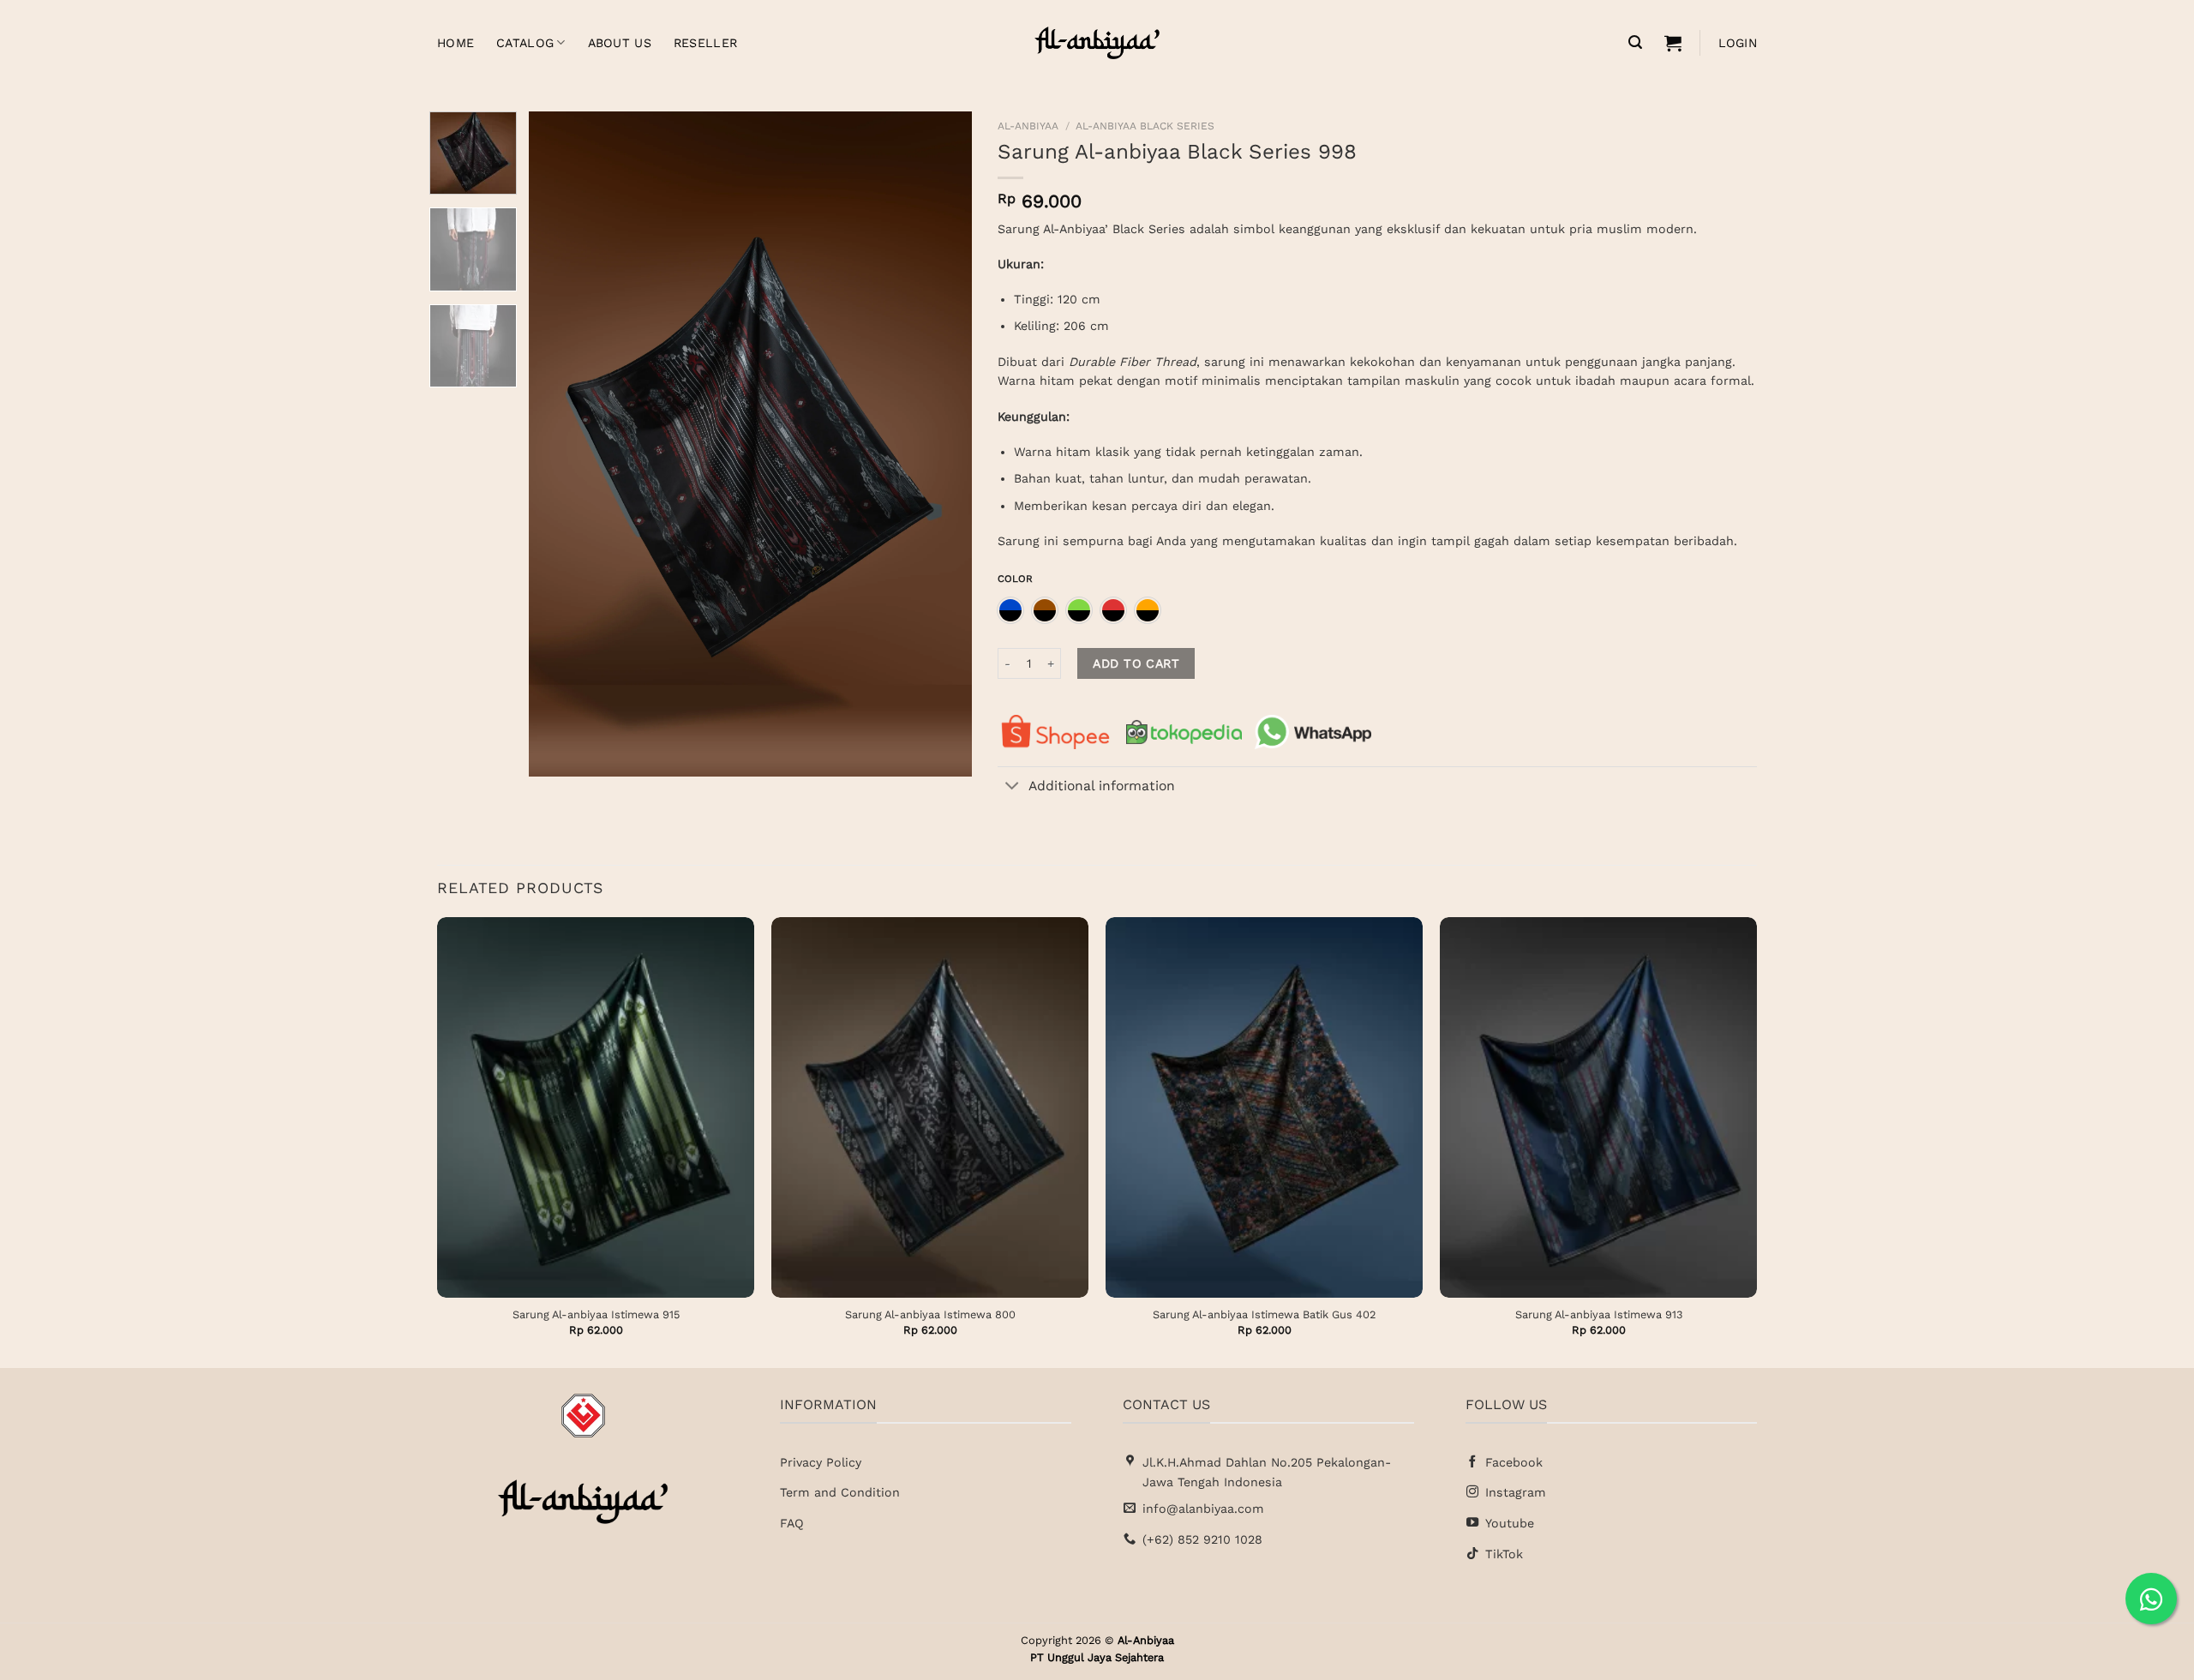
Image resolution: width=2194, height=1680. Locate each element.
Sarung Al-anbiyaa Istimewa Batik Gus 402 (1264, 1314)
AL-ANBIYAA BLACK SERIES (1145, 126)
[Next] (942, 444)
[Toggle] (1013, 787)
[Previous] (560, 444)
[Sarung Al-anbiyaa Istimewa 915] (596, 1107)
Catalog (525, 43)
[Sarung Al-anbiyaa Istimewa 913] (1598, 1107)
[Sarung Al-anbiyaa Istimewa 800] (930, 1107)
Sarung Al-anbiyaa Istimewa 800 (930, 1314)
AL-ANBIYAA (1028, 126)
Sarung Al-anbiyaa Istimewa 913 (1599, 1314)
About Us (620, 43)
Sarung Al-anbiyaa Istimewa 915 (596, 1314)
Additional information (1102, 786)
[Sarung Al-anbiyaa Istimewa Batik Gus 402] (1264, 1107)
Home (456, 43)
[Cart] (1673, 43)
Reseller (705, 43)
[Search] (1635, 42)
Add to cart (1136, 663)
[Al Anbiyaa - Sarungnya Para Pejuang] (1097, 43)
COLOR (1015, 579)
